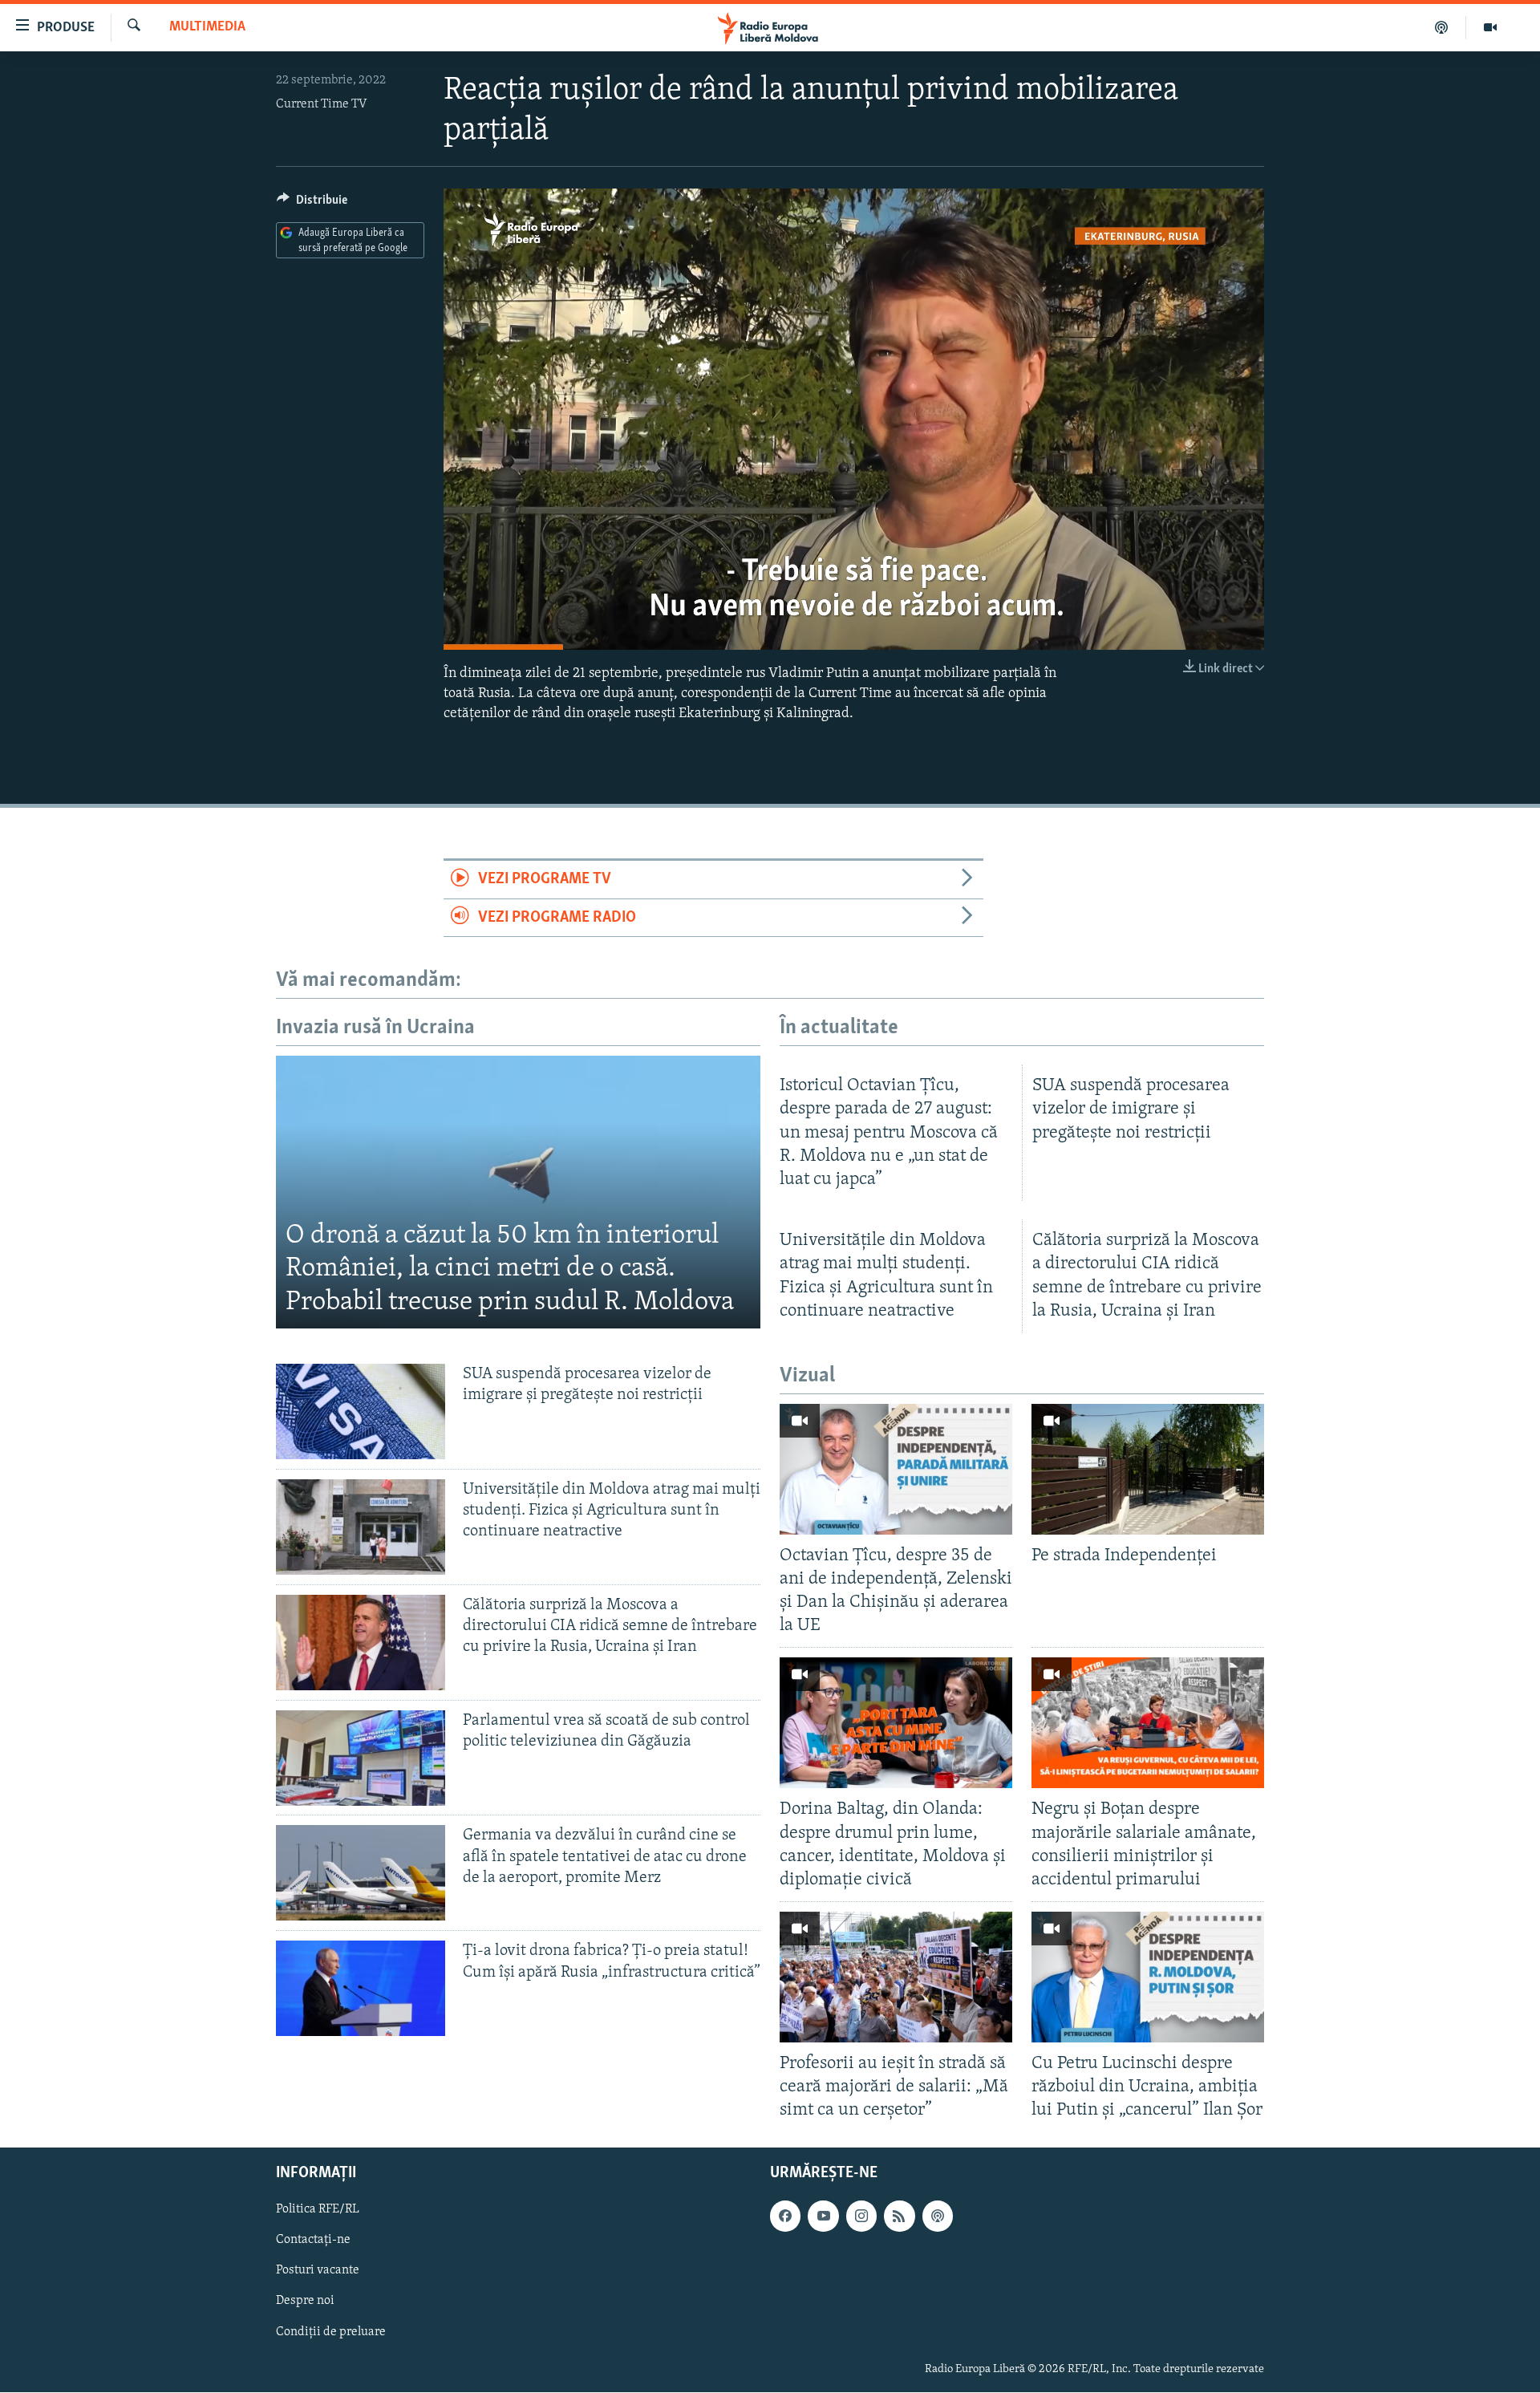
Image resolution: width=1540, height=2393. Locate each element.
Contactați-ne (313, 2241)
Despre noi (305, 2302)
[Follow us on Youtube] (823, 2217)
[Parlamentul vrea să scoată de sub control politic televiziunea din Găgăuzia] (361, 1758)
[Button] (312, 204)
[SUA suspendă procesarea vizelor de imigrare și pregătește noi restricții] (361, 1411)
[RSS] (899, 2217)
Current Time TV (321, 104)
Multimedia (207, 27)
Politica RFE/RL (318, 2210)
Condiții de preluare (331, 2332)
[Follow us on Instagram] (861, 2217)
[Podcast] (1442, 27)
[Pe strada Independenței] (1148, 1469)
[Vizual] (1490, 27)
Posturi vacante (318, 2271)
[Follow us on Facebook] (785, 2217)
